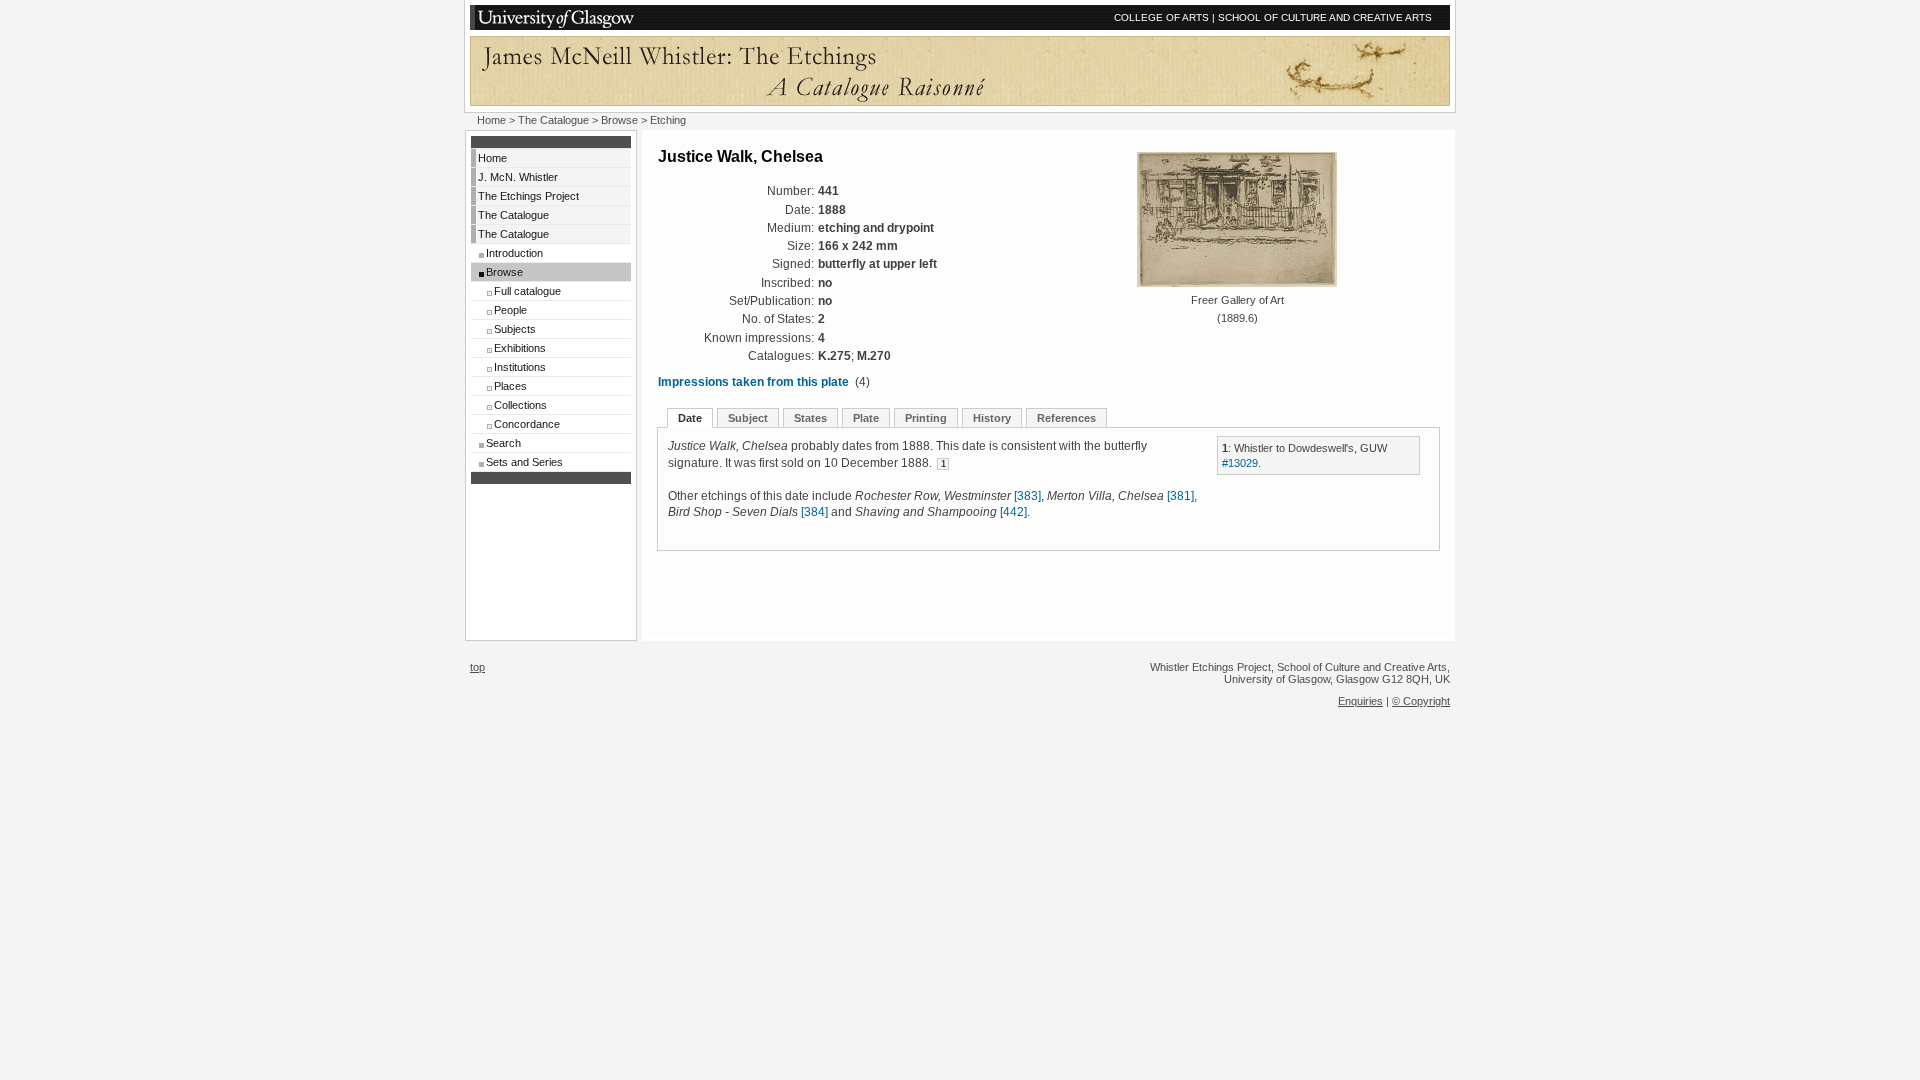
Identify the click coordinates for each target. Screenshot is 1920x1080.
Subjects (515, 329)
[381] (1180, 496)
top (477, 667)
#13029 (1240, 463)
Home (491, 120)
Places (510, 386)
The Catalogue (553, 120)
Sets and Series (524, 462)
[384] (814, 512)
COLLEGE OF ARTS (1161, 17)
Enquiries (1360, 701)
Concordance (527, 424)
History (992, 418)
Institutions (520, 367)
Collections (520, 405)
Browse (619, 120)
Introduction (514, 253)
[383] (1027, 496)
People (510, 310)
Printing (926, 418)
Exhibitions (520, 348)
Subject (748, 418)
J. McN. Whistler (518, 177)
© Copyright (1421, 701)
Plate (866, 418)
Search (503, 443)
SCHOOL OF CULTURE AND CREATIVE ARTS (1325, 17)
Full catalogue (527, 291)
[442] (1013, 512)
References (1066, 418)
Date (690, 418)
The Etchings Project (528, 196)
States (810, 418)
